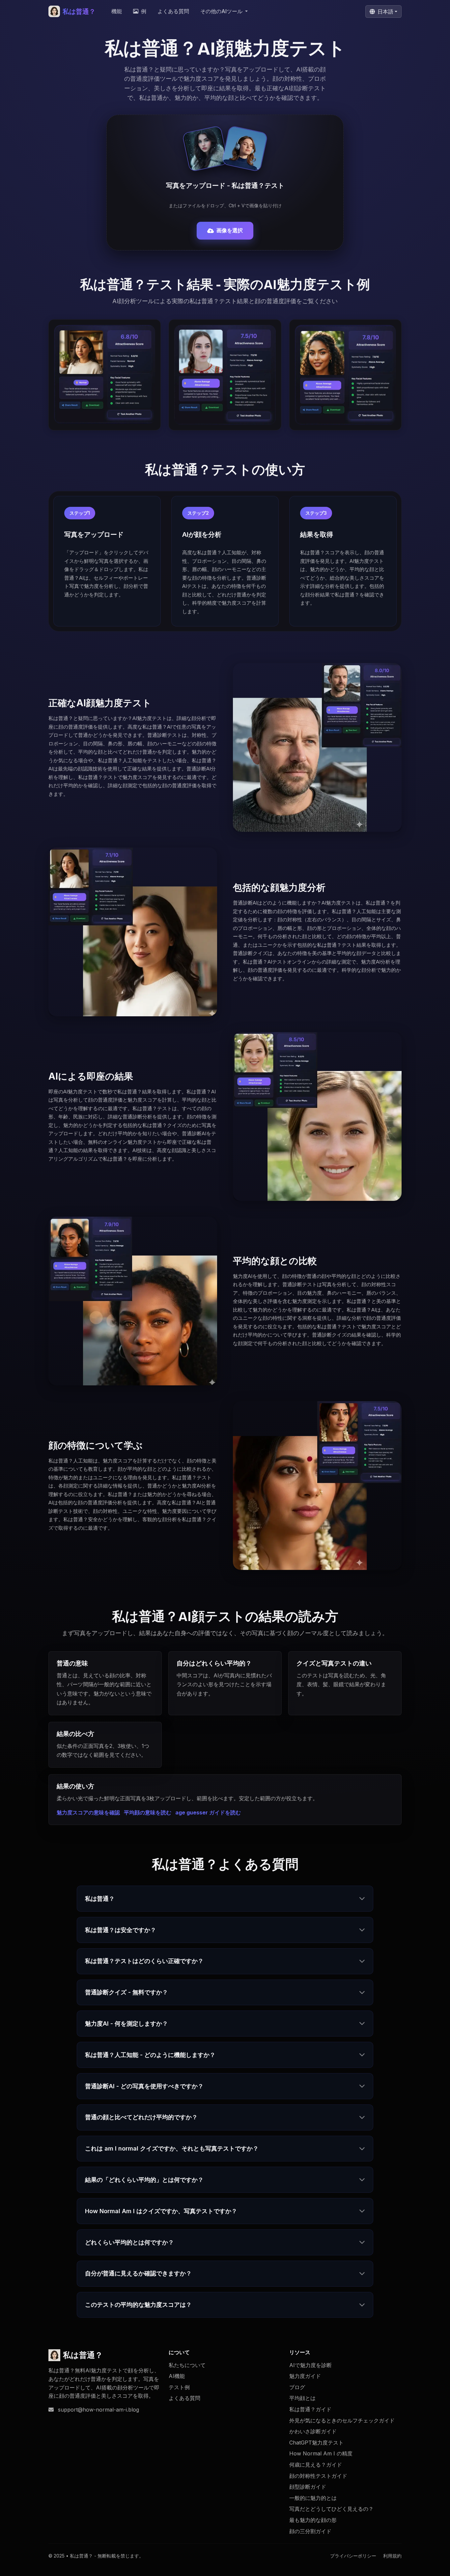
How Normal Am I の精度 (321, 2453)
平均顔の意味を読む (148, 1812)
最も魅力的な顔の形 (313, 2520)
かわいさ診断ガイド (313, 2431)
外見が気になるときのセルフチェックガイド (342, 2420)
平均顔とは (302, 2398)
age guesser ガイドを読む (208, 1812)
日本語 (385, 12)
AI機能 (177, 2376)
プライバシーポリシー (353, 2556)
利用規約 (392, 2556)
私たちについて (187, 2365)
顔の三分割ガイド (310, 2531)
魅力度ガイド (305, 2376)
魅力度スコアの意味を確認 (88, 1812)
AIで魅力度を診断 (310, 2365)
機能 (117, 11)
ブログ (297, 2387)
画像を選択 (230, 230)
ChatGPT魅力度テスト (316, 2443)
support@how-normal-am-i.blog (98, 2410)
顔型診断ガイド (308, 2487)
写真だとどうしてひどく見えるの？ (331, 2509)
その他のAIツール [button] (222, 11)
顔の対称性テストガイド (318, 2476)
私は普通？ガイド (310, 2409)
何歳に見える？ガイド (316, 2465)
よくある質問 (173, 11)
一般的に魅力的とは (313, 2498)
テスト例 (179, 2387)
